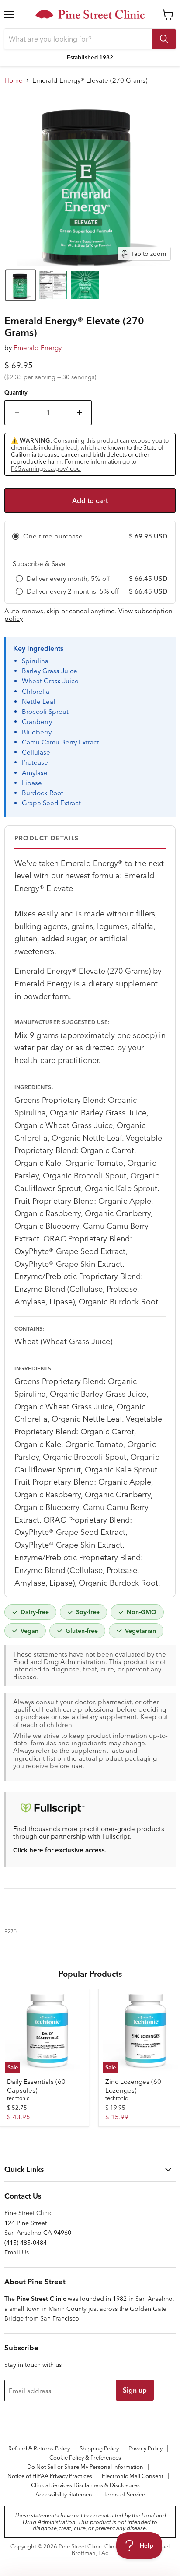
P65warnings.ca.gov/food (46, 468)
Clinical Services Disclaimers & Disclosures (85, 2485)
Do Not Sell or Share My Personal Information (85, 2467)
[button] (21, 285)
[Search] (164, 39)
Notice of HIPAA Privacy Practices (50, 2476)
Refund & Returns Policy (39, 2448)
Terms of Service (124, 2494)
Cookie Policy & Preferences (85, 2457)
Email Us (17, 2252)
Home (14, 80)
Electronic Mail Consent (133, 2476)
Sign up (135, 2390)
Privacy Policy (145, 2448)
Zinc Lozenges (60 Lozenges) (133, 2086)
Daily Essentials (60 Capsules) (36, 2086)
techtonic (18, 2098)
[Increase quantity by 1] (80, 412)
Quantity (16, 393)
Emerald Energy (38, 348)
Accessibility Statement (65, 2494)
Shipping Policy (99, 2448)
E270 (10, 1931)
